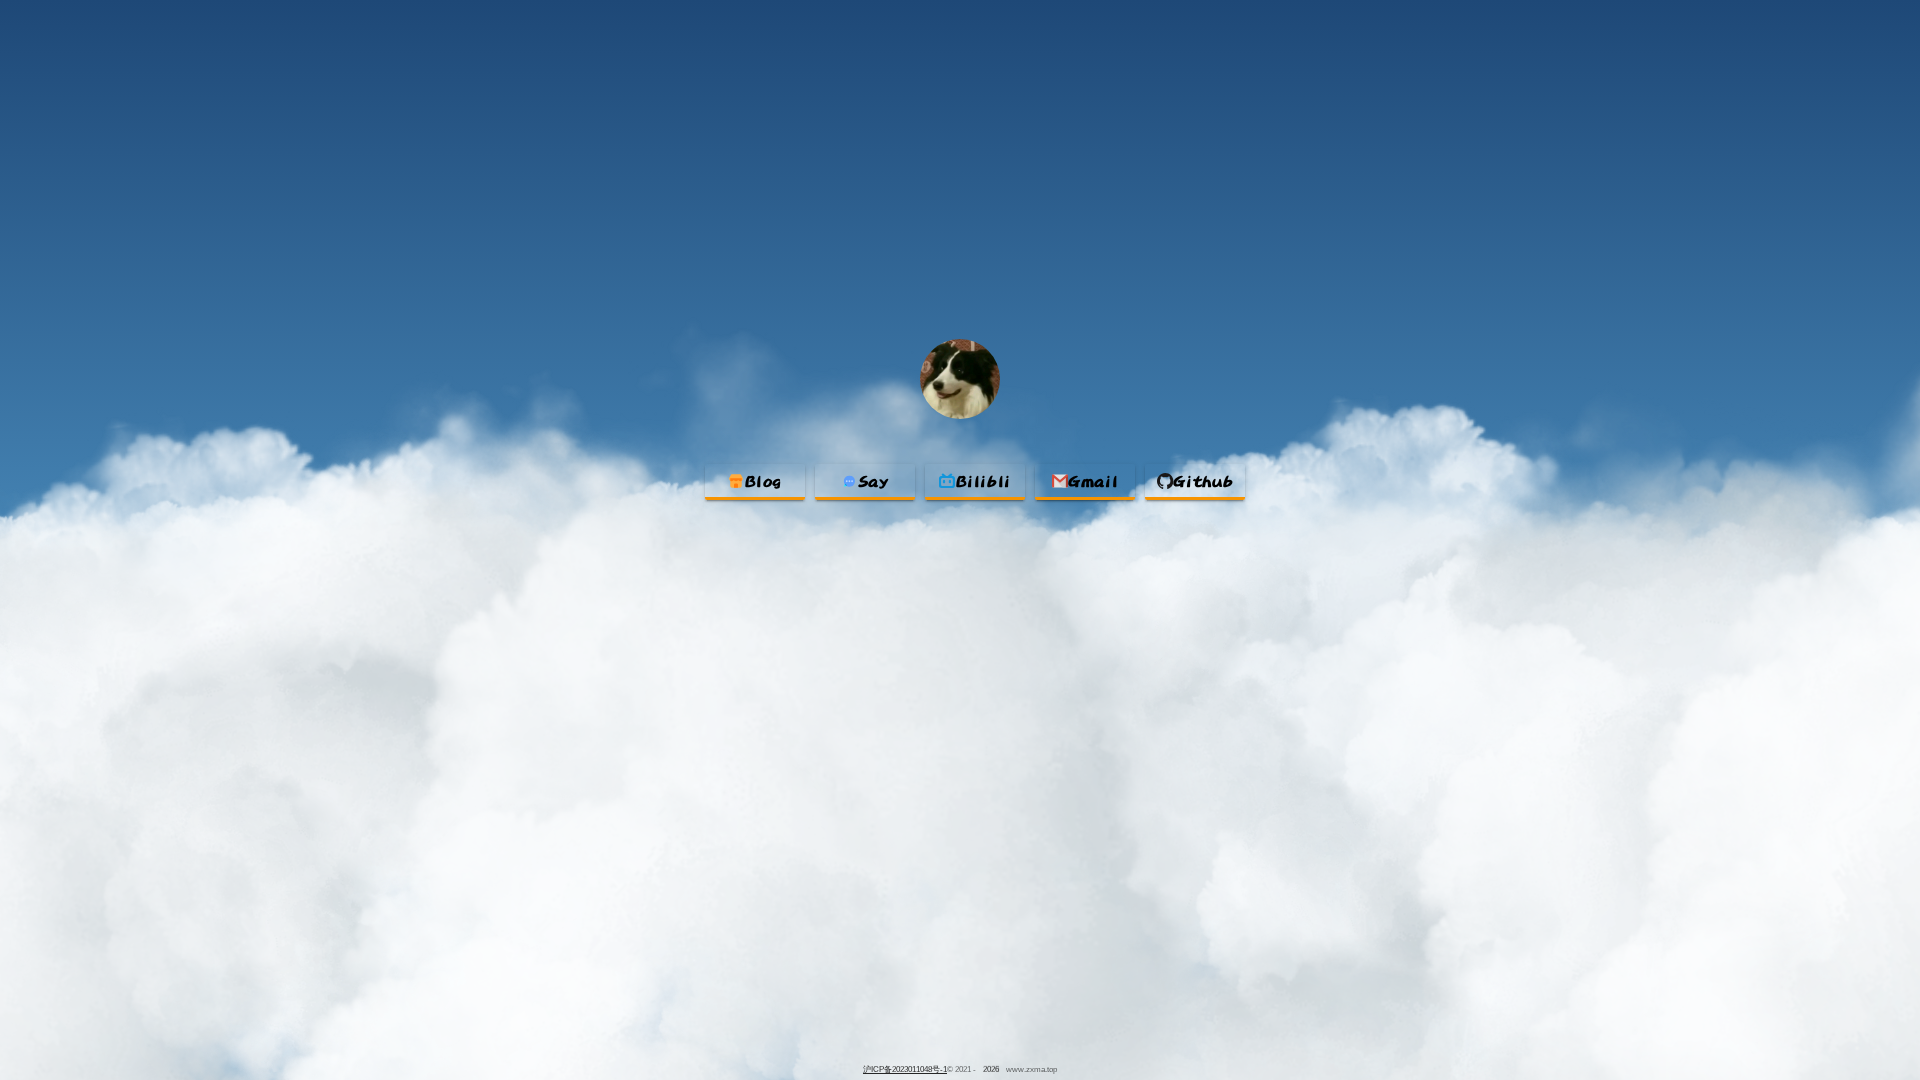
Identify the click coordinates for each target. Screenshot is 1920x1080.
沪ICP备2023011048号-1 (905, 1069)
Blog (764, 481)
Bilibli (983, 481)
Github (1203, 481)
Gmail (1093, 481)
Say (873, 481)
